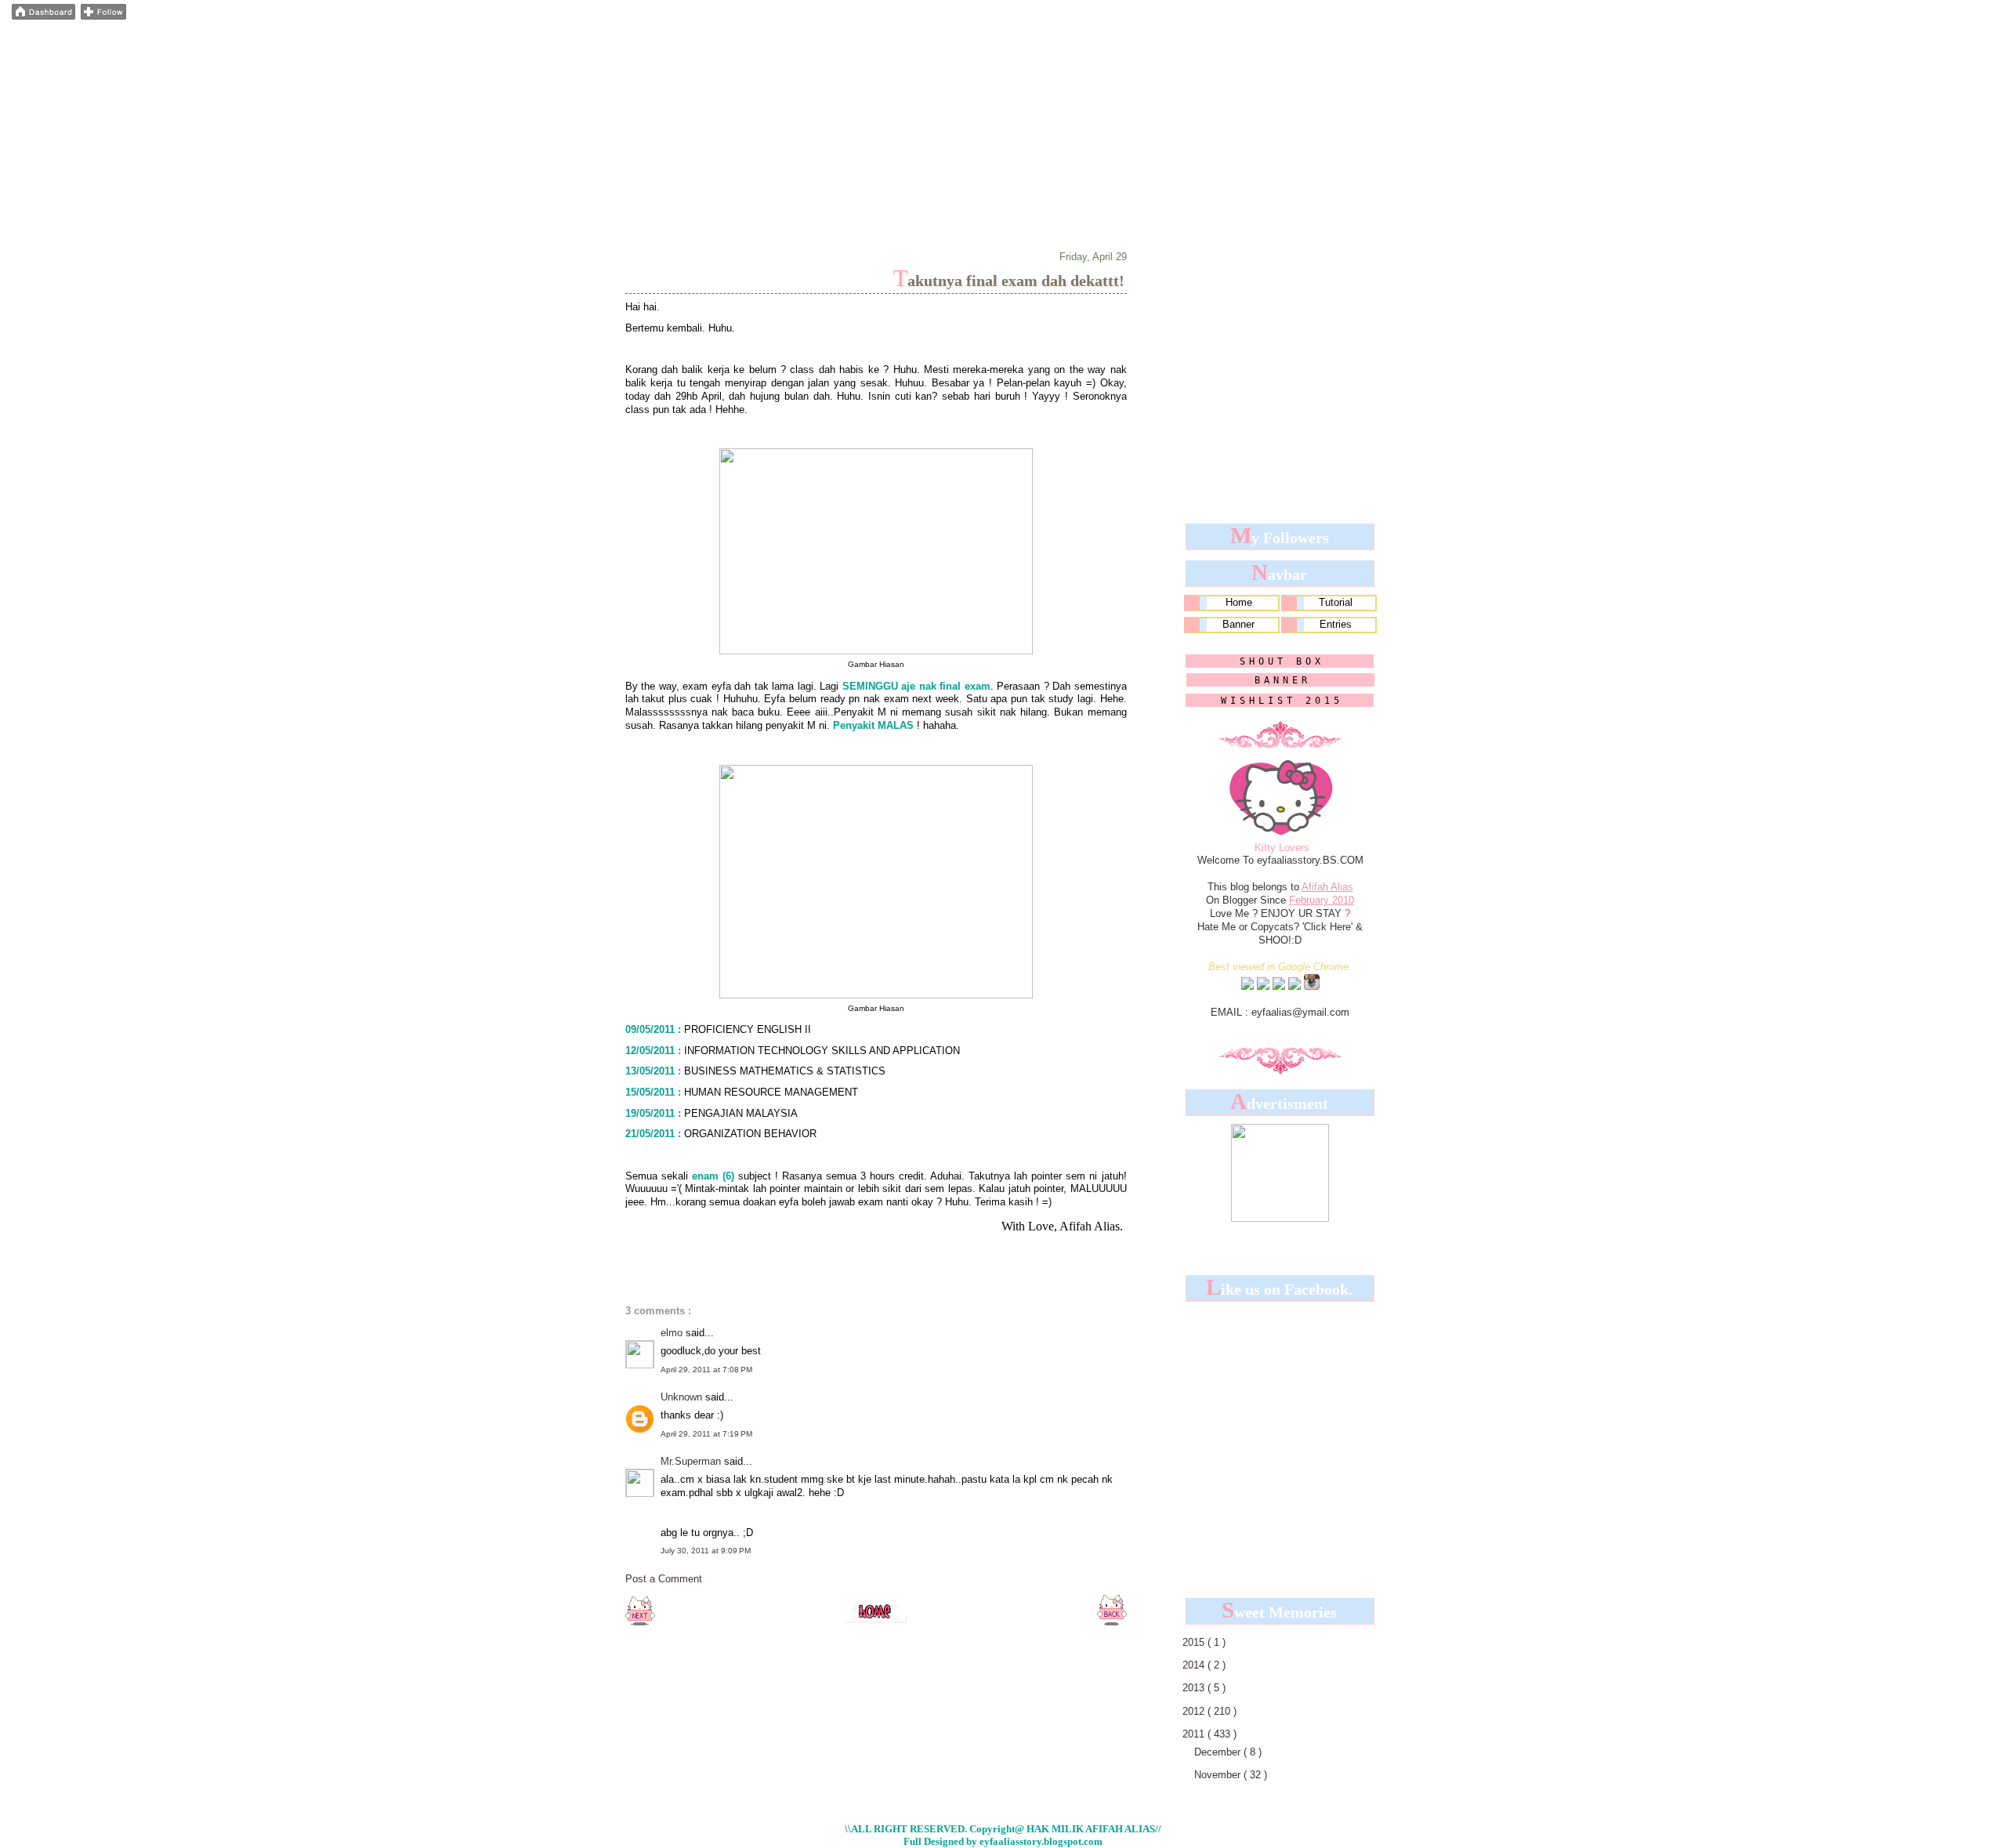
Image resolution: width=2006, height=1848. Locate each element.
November (1219, 1775)
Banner (1238, 624)
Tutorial (1336, 602)
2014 (1195, 1665)
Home (1239, 602)
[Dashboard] (43, 16)
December (1219, 1752)
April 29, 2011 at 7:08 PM (706, 1370)
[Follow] (103, 16)
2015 (1195, 1642)
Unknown (683, 1397)
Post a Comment (664, 1579)
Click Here (1327, 927)
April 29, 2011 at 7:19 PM (706, 1434)
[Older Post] (1112, 1622)
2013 (1195, 1688)
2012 (1195, 1711)
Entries (1336, 624)
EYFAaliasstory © (713, 42)
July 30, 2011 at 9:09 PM (706, 1551)
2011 (1195, 1734)
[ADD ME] (1247, 987)
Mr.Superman (692, 1461)
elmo (673, 1333)
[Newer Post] (640, 1622)
